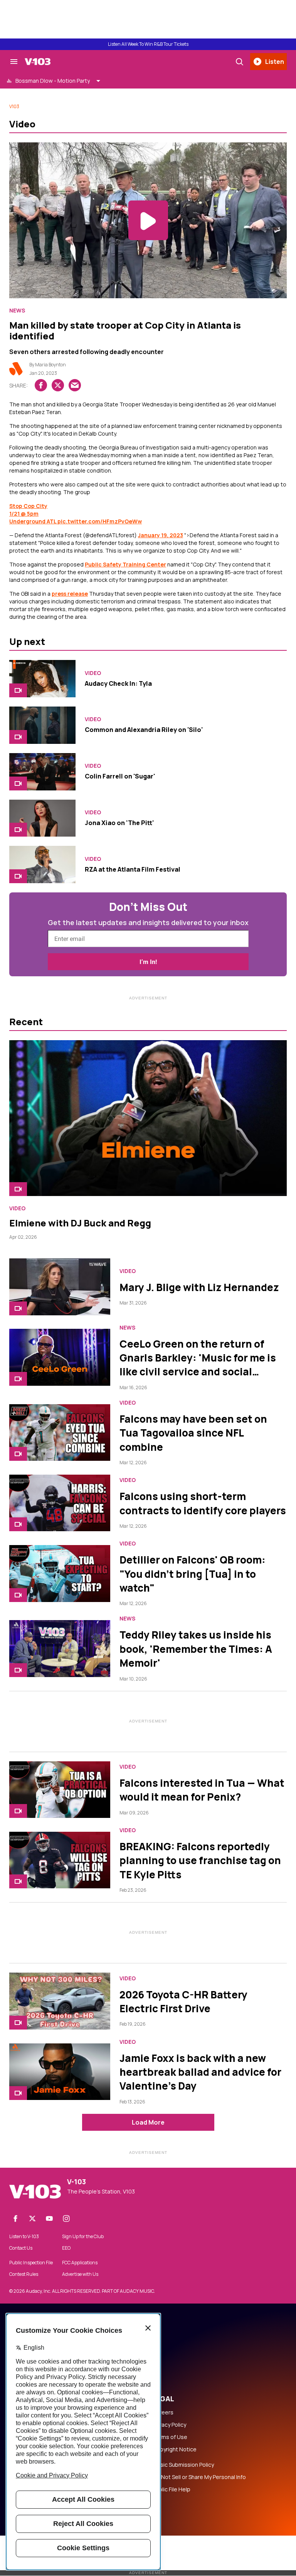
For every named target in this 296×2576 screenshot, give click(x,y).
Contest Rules (24, 2274)
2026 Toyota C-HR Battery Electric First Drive (183, 2001)
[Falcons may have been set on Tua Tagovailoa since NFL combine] (60, 1433)
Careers (163, 2412)
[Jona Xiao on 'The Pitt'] (42, 818)
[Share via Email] (75, 385)
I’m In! (148, 962)
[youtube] (49, 2219)
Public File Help (172, 2489)
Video (93, 673)
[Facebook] (15, 2219)
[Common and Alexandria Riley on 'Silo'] (42, 725)
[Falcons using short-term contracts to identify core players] (60, 1503)
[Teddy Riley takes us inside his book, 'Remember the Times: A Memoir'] (60, 1648)
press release (70, 594)
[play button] (148, 220)
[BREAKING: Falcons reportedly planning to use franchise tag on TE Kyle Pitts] (60, 1860)
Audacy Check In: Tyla (118, 683)
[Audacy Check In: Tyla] (42, 679)
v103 (14, 106)
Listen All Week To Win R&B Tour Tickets (148, 44)
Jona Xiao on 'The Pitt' (119, 823)
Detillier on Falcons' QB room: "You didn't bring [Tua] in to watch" (193, 1574)
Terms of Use (170, 2437)
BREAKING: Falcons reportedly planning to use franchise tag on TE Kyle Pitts (200, 1860)
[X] (32, 2219)
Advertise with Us (80, 2274)
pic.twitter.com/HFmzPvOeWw (100, 521)
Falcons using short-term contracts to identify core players (203, 1503)
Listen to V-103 (24, 2237)
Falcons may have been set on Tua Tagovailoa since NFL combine (193, 1433)
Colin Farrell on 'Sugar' (120, 776)
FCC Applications (80, 2263)
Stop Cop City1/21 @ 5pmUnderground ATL (33, 514)
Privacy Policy (169, 2425)
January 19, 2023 (161, 535)
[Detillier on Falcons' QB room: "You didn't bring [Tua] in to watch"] (60, 1573)
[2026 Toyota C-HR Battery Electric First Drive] (60, 2001)
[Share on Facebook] (41, 385)
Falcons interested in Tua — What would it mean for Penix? (202, 1790)
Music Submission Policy (183, 2465)
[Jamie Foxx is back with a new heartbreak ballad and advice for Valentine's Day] (60, 2072)
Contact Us (21, 2248)
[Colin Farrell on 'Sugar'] (42, 772)
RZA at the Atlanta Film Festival (133, 869)
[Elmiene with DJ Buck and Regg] (148, 1118)
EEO (66, 2248)
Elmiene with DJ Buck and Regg (80, 1223)
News (17, 311)
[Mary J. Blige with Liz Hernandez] (60, 1287)
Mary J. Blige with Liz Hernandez (199, 1287)
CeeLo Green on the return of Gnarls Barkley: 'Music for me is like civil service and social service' (198, 1365)
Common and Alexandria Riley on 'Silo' (144, 730)
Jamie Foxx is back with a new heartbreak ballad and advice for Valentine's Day (200, 2072)
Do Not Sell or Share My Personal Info (199, 2477)
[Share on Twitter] (58, 385)
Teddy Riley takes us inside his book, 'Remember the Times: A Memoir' (196, 1649)
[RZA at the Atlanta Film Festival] (42, 865)
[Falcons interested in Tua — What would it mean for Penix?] (60, 1790)
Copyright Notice (175, 2449)
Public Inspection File (31, 2263)
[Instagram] (66, 2219)
